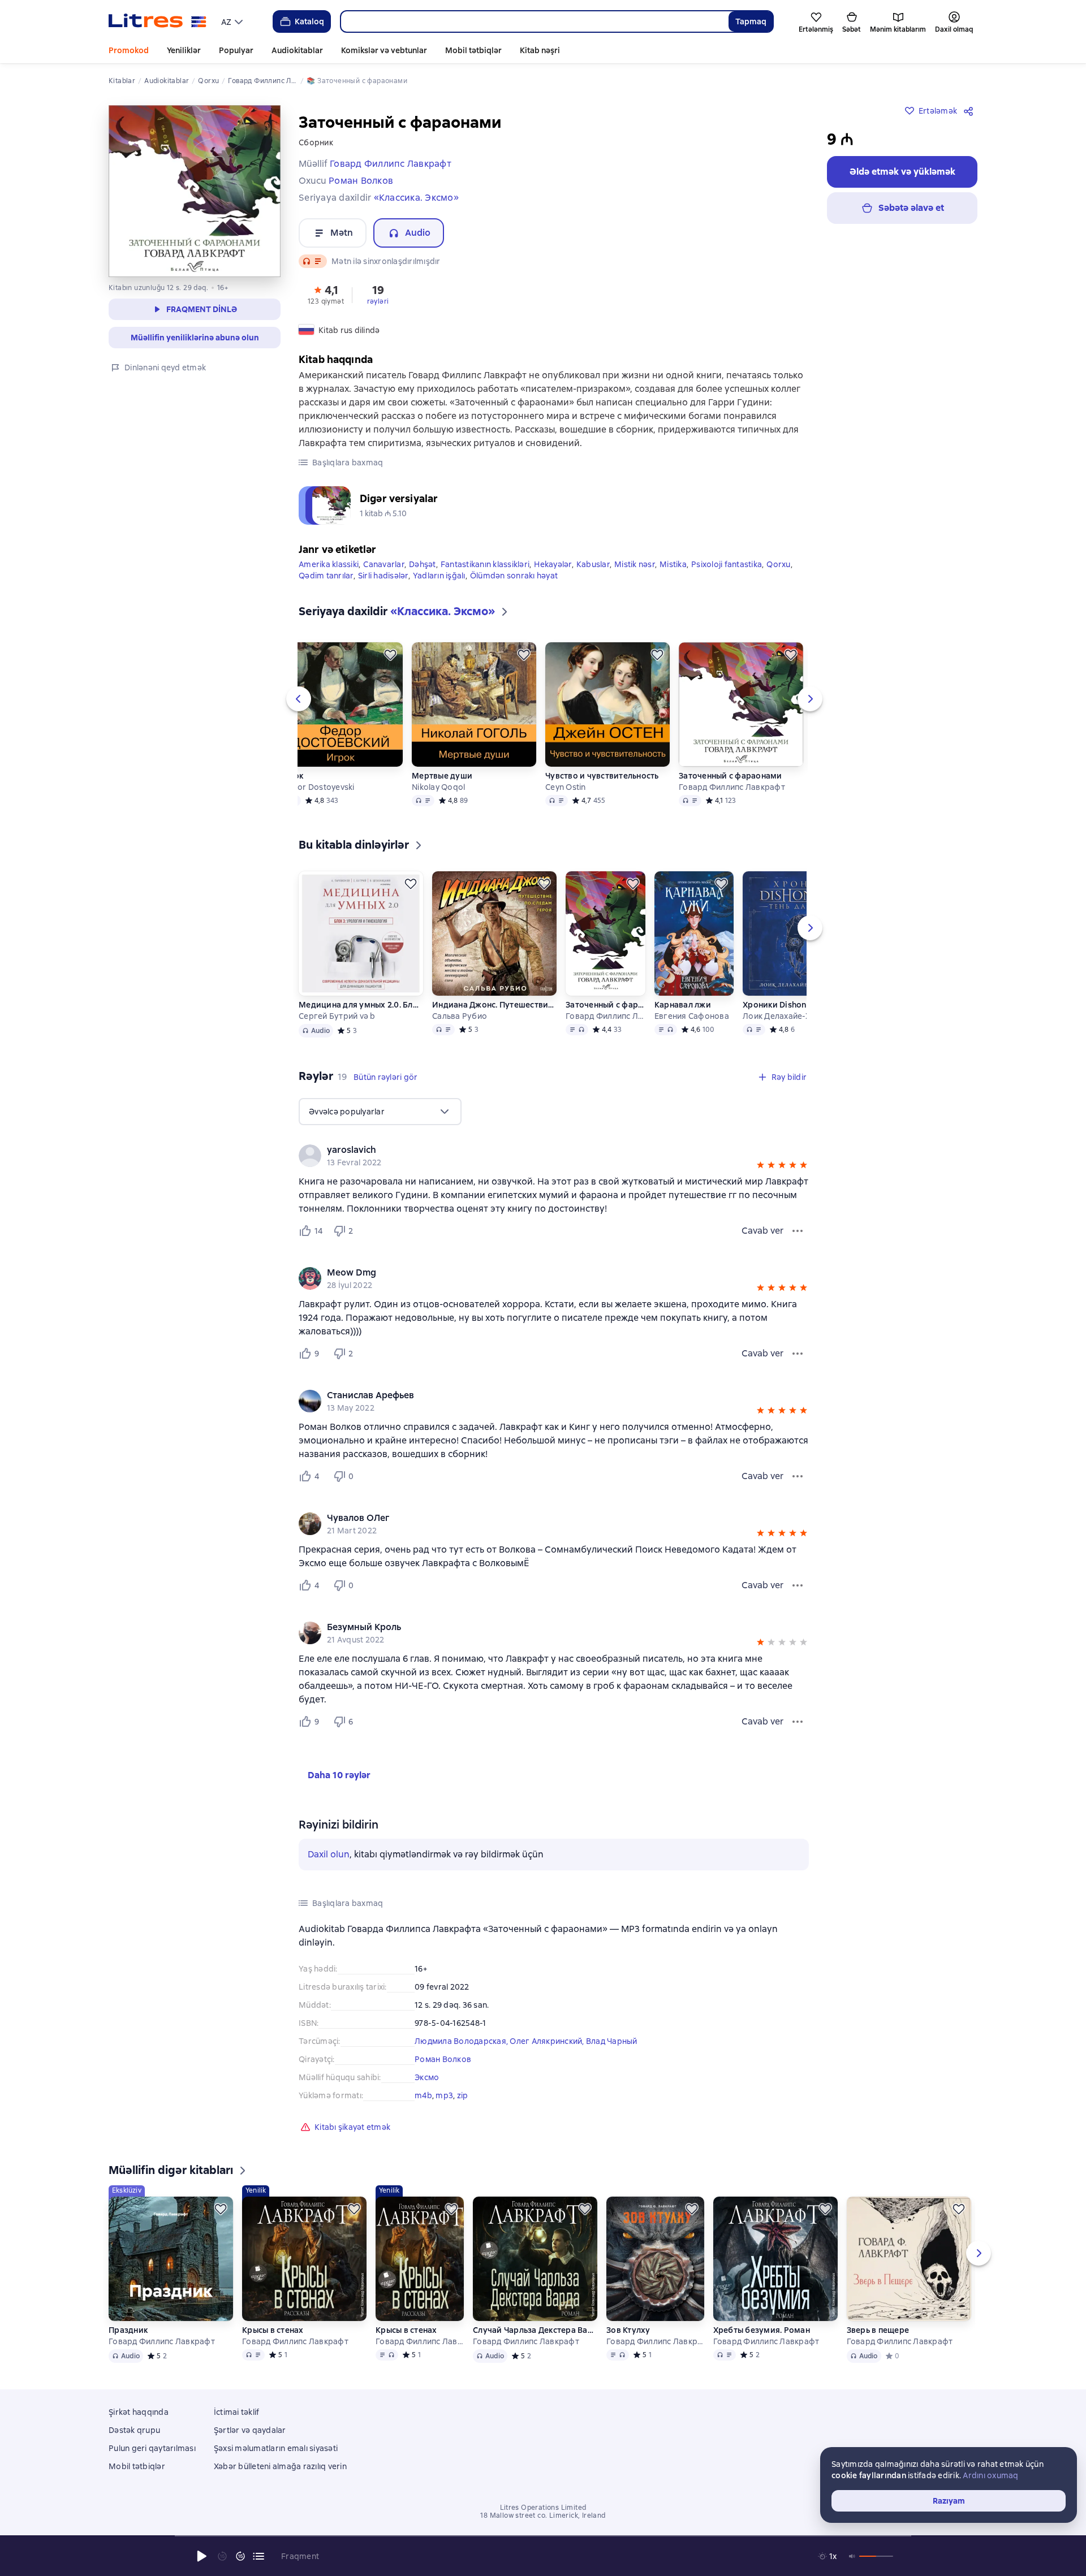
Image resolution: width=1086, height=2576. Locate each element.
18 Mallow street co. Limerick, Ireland (543, 2516)
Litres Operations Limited (543, 2508)
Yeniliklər (184, 50)
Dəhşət (423, 564)
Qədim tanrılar (326, 576)
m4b (423, 2095)
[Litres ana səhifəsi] (158, 21)
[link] (538, 1150)
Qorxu (778, 564)
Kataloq (309, 21)
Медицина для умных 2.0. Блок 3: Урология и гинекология (361, 1005)
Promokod (129, 50)
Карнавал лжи (683, 1005)
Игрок (291, 776)
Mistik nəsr (635, 564)
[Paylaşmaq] (971, 111)
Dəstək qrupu (134, 2430)
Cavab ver (762, 1231)
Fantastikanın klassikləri (485, 564)
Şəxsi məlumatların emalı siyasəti (276, 2448)
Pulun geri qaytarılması (152, 2448)
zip (463, 2095)
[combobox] (534, 21)
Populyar (236, 50)
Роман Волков (443, 2059)
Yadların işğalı (439, 576)
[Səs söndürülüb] (852, 2556)
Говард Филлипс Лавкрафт (732, 787)
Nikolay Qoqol (438, 787)
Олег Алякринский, (548, 2041)
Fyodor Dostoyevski (316, 787)
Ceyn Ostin (566, 787)
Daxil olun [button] (329, 1854)
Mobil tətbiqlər (473, 50)
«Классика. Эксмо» (416, 198)
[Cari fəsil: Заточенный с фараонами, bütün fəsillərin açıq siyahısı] (258, 2556)
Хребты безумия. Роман (762, 2330)
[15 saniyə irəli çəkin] (240, 2556)
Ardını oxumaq (990, 2475)
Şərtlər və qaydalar (250, 2430)
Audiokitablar (297, 50)
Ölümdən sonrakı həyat (514, 576)
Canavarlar (384, 564)
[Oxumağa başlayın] (202, 2556)
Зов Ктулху (628, 2330)
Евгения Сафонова (692, 1016)
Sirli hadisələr (383, 576)
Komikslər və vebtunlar (384, 50)
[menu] (233, 21)
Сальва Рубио (460, 1016)
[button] (326, 294)
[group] (554, 1156)
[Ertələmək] (390, 655)
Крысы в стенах (273, 2330)
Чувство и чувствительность (602, 776)
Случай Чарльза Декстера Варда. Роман (535, 2330)
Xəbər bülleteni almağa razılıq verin (280, 2466)
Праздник (128, 2330)
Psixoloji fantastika (727, 564)
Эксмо (427, 2077)
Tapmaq (751, 21)
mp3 (444, 2095)
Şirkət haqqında (139, 2412)
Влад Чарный (612, 2041)
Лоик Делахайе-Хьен (783, 1016)
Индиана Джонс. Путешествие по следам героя (494, 1005)
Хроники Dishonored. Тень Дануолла (805, 1005)
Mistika (673, 564)
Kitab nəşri (540, 50)
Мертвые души (442, 776)
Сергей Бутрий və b (337, 1016)
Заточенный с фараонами (731, 776)
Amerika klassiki (329, 564)
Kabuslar (593, 564)
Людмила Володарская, (462, 2041)
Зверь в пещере (878, 2330)
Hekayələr (553, 564)
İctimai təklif (237, 2412)
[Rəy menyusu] (798, 1231)
